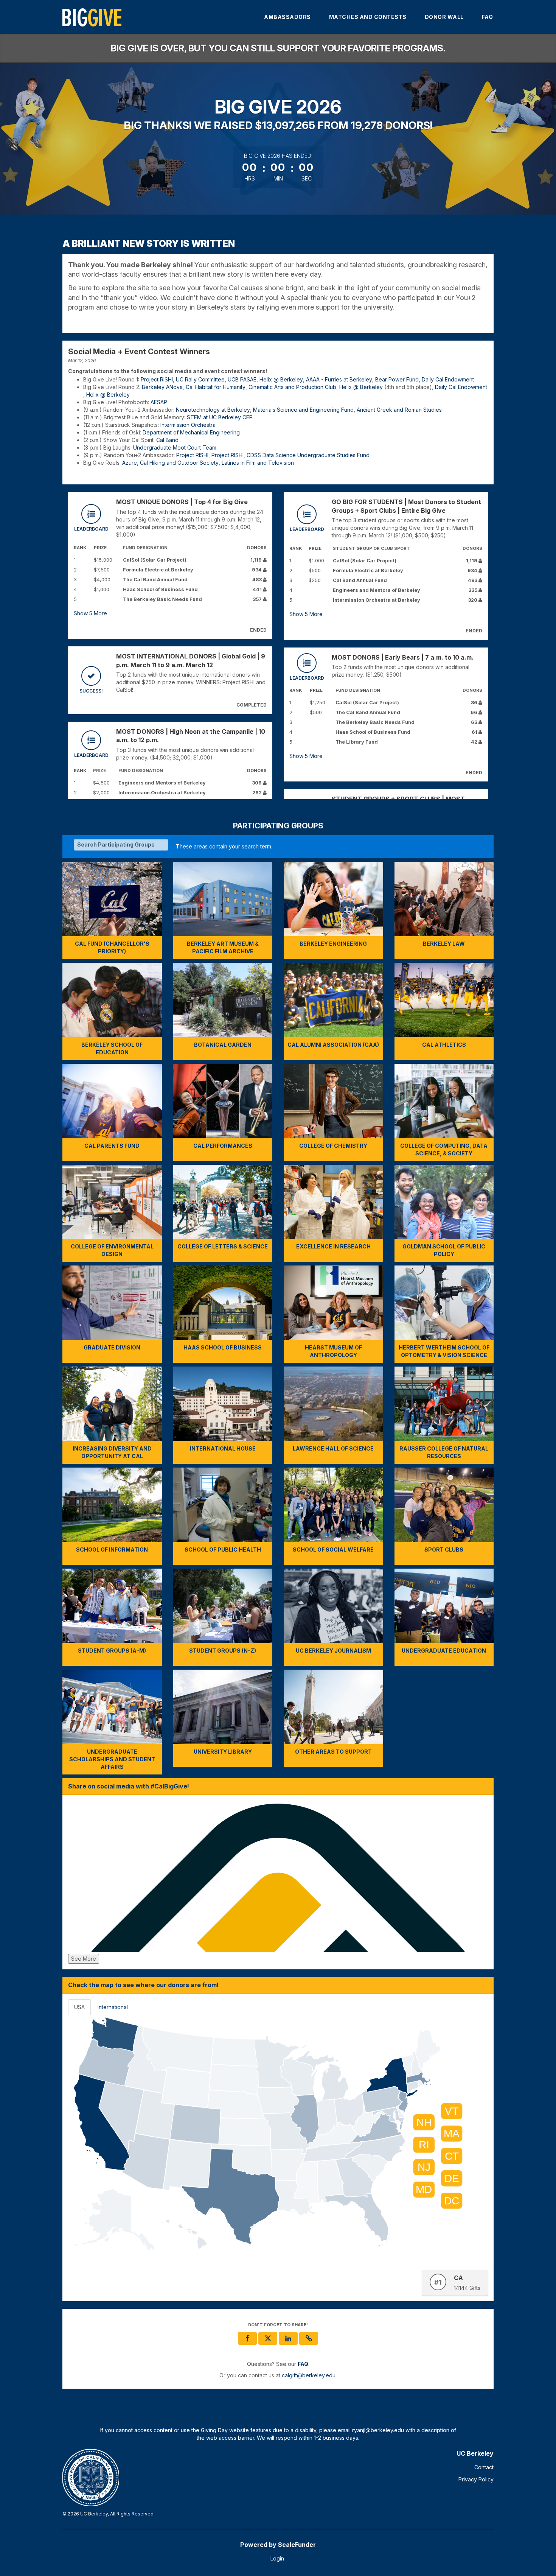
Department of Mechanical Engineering (191, 432)
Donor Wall (444, 17)
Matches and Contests (368, 17)
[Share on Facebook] (247, 2338)
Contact (484, 2467)
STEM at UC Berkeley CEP (220, 417)
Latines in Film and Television (258, 463)
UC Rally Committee (200, 379)
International (113, 2007)
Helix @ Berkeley (281, 379)
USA (79, 2007)
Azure (130, 463)
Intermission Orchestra (188, 425)
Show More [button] (90, 613)
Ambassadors (287, 17)
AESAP (159, 402)
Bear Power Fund (397, 379)
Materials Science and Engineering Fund (303, 410)
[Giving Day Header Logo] (92, 17)
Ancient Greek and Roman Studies (399, 410)
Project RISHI (157, 379)
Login (277, 2558)
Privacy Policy (476, 2479)
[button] (309, 2338)
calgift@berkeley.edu (309, 2375)
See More (84, 1959)
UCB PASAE (242, 379)
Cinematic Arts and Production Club (292, 387)
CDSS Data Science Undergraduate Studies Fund (308, 455)
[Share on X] (268, 2338)
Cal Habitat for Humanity (216, 387)
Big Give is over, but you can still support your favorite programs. (278, 48)
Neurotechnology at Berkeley (213, 410)
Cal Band (167, 440)
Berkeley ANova (162, 387)
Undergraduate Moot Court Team (175, 447)
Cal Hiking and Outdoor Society (179, 463)
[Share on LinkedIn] (288, 2338)
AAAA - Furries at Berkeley (339, 379)
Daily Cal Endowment (448, 379)
